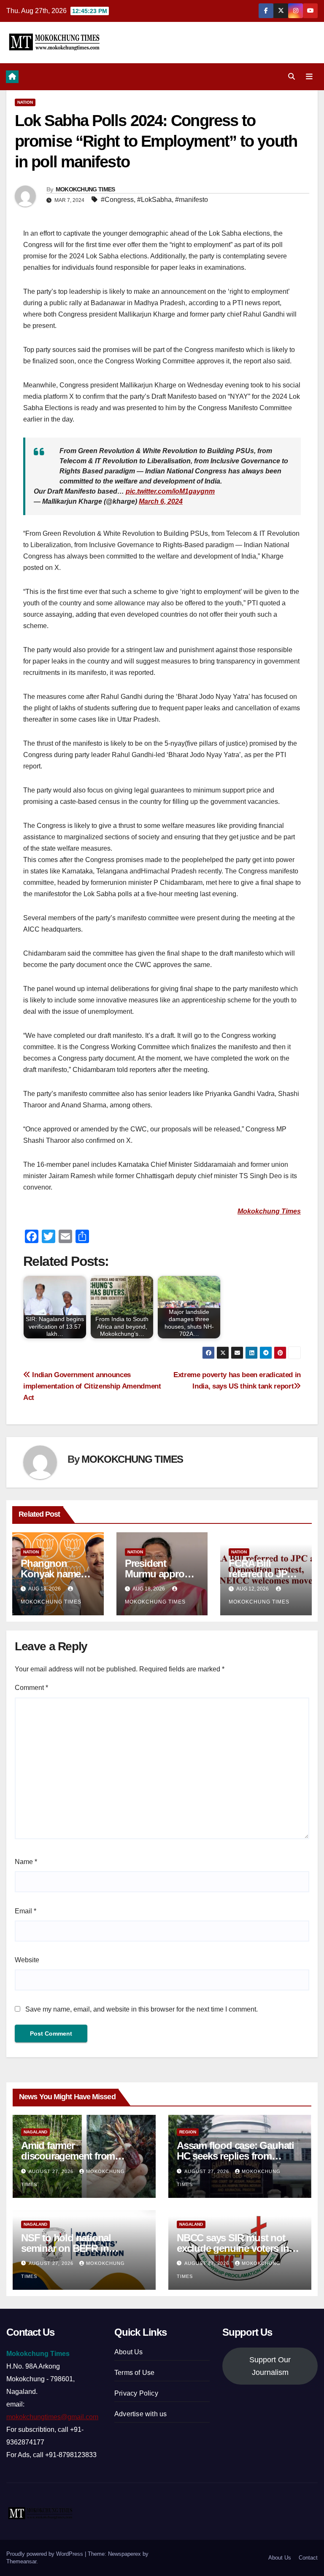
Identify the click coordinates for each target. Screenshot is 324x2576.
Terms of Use (134, 2373)
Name (26, 1862)
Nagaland (35, 2132)
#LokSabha (154, 200)
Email (26, 1911)
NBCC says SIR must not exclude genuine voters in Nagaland (233, 2248)
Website (27, 1960)
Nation (25, 102)
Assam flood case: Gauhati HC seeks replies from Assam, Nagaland (235, 2156)
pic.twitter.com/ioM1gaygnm (170, 491)
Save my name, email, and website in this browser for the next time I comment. (142, 2009)
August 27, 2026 (52, 2171)
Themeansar (21, 2561)
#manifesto (192, 200)
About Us (129, 2352)
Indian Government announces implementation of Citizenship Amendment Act (92, 1386)
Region (188, 2132)
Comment (31, 1688)
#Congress (117, 200)
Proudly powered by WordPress (46, 2554)
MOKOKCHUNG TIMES (85, 189)
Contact (308, 2558)
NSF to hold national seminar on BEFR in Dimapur (66, 2248)
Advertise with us (140, 2414)
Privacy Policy (136, 2393)
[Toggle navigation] (309, 77)
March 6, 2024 (161, 501)
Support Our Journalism (270, 2366)
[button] (292, 77)
